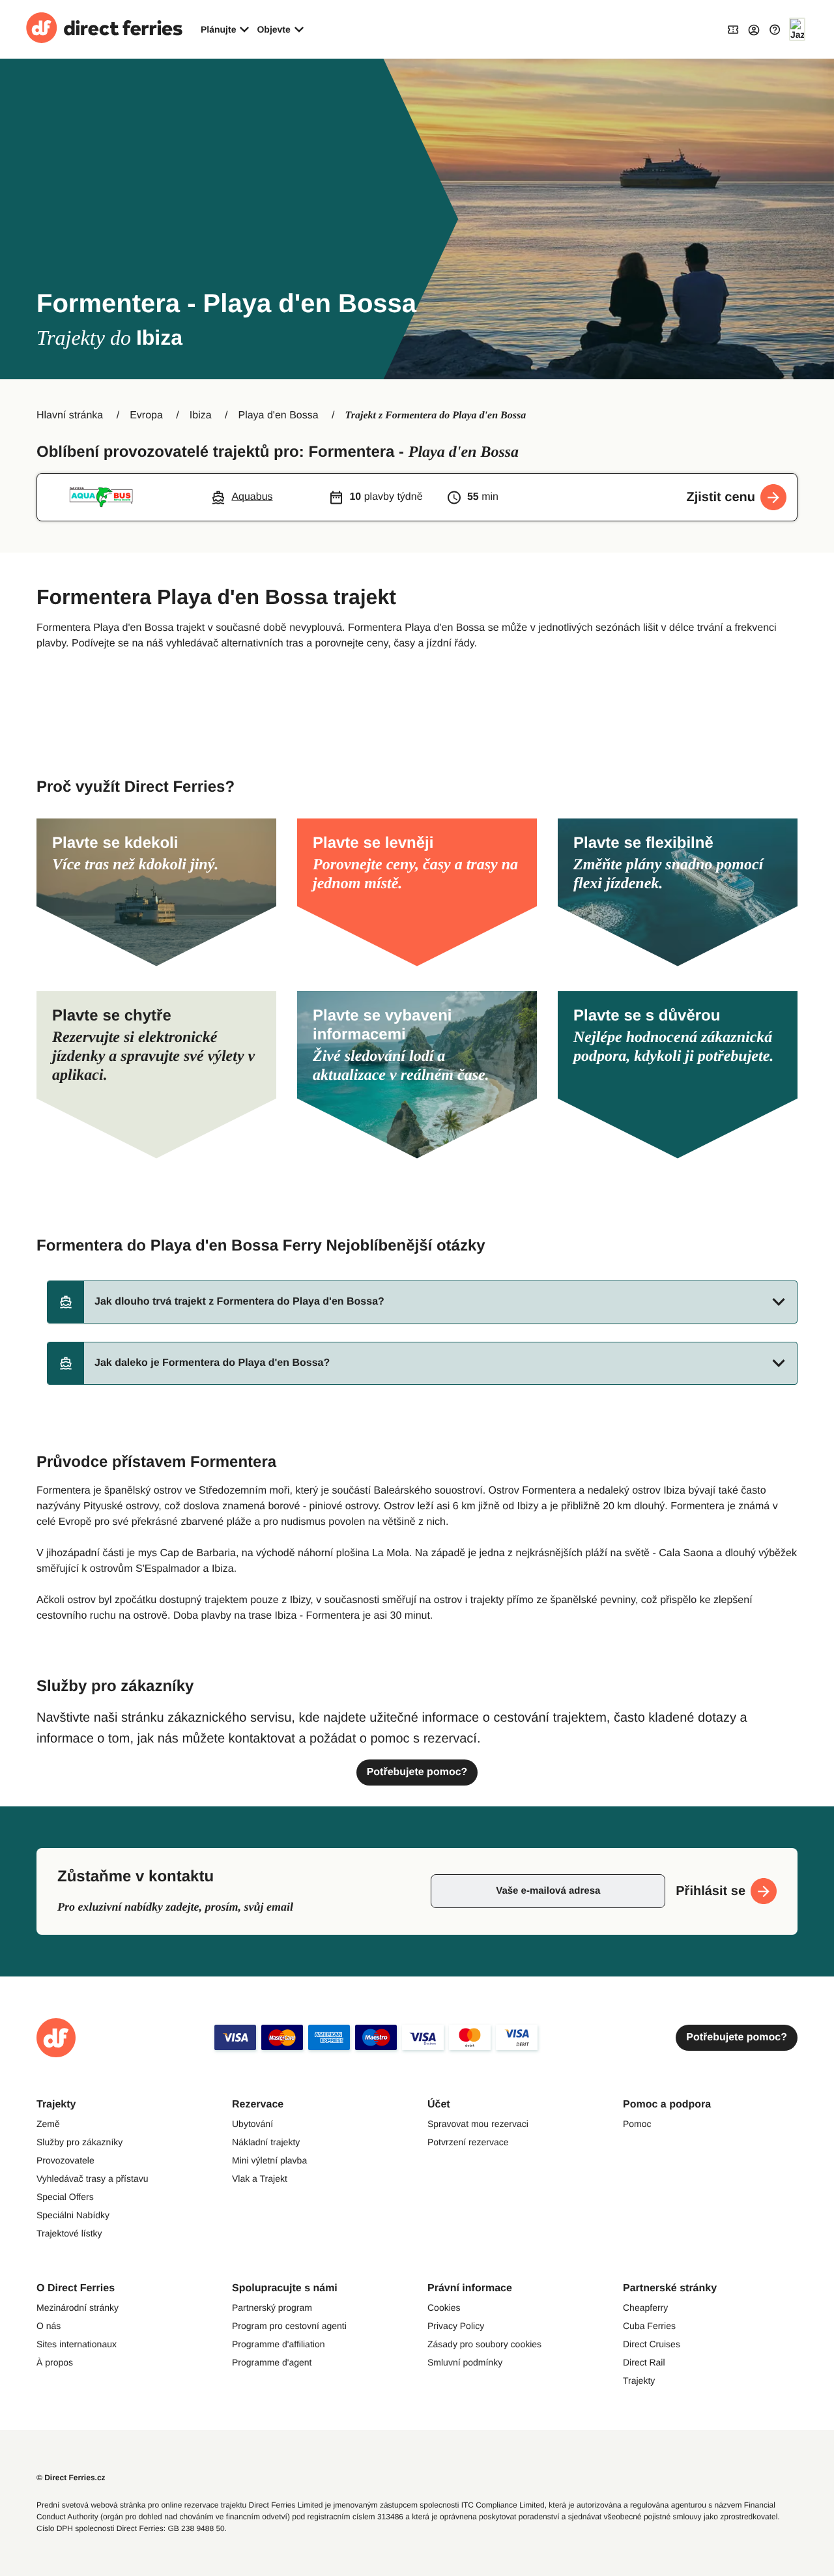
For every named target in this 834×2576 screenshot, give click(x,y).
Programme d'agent (272, 2362)
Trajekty (639, 2381)
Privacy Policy (456, 2326)
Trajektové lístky (69, 2233)
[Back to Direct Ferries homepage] (104, 29)
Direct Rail (644, 2362)
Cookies (444, 2308)
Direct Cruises (652, 2344)
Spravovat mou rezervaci (478, 2124)
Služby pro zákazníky (79, 2142)
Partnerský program (272, 2308)
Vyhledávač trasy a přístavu (92, 2178)
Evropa (146, 415)
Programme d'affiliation (278, 2344)
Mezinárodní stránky (78, 2308)
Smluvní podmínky (465, 2362)
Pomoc (637, 2124)
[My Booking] (733, 29)
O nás (49, 2326)
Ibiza (201, 415)
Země (48, 2124)
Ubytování (252, 2124)
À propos (55, 2362)
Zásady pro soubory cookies (484, 2344)
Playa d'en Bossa (278, 415)
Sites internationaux (77, 2344)
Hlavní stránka (70, 415)
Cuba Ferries (649, 2326)
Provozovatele (65, 2160)
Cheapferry (645, 2308)
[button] (422, 1302)
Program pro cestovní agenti (289, 2326)
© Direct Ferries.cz (71, 2478)
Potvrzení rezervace (468, 2142)
